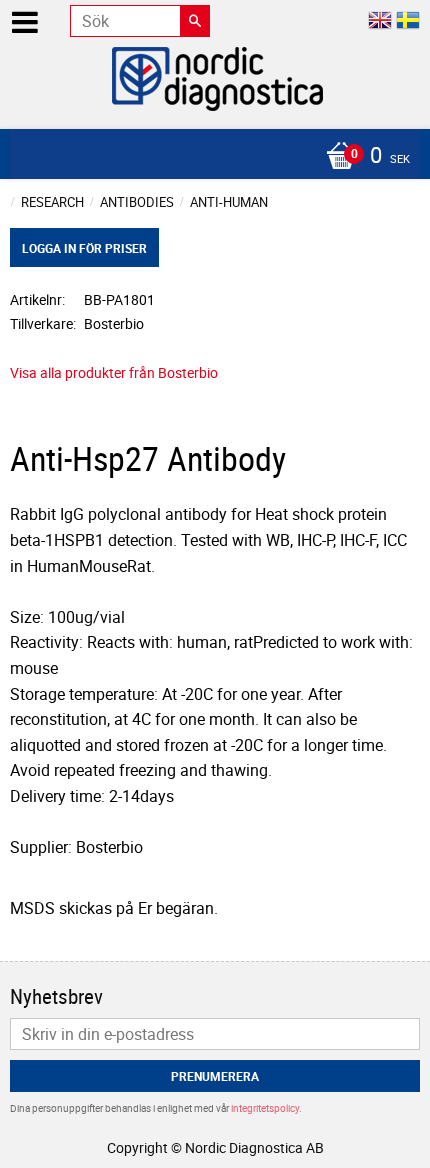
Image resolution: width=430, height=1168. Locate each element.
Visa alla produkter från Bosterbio (114, 372)
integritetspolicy (265, 1108)
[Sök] (195, 21)
